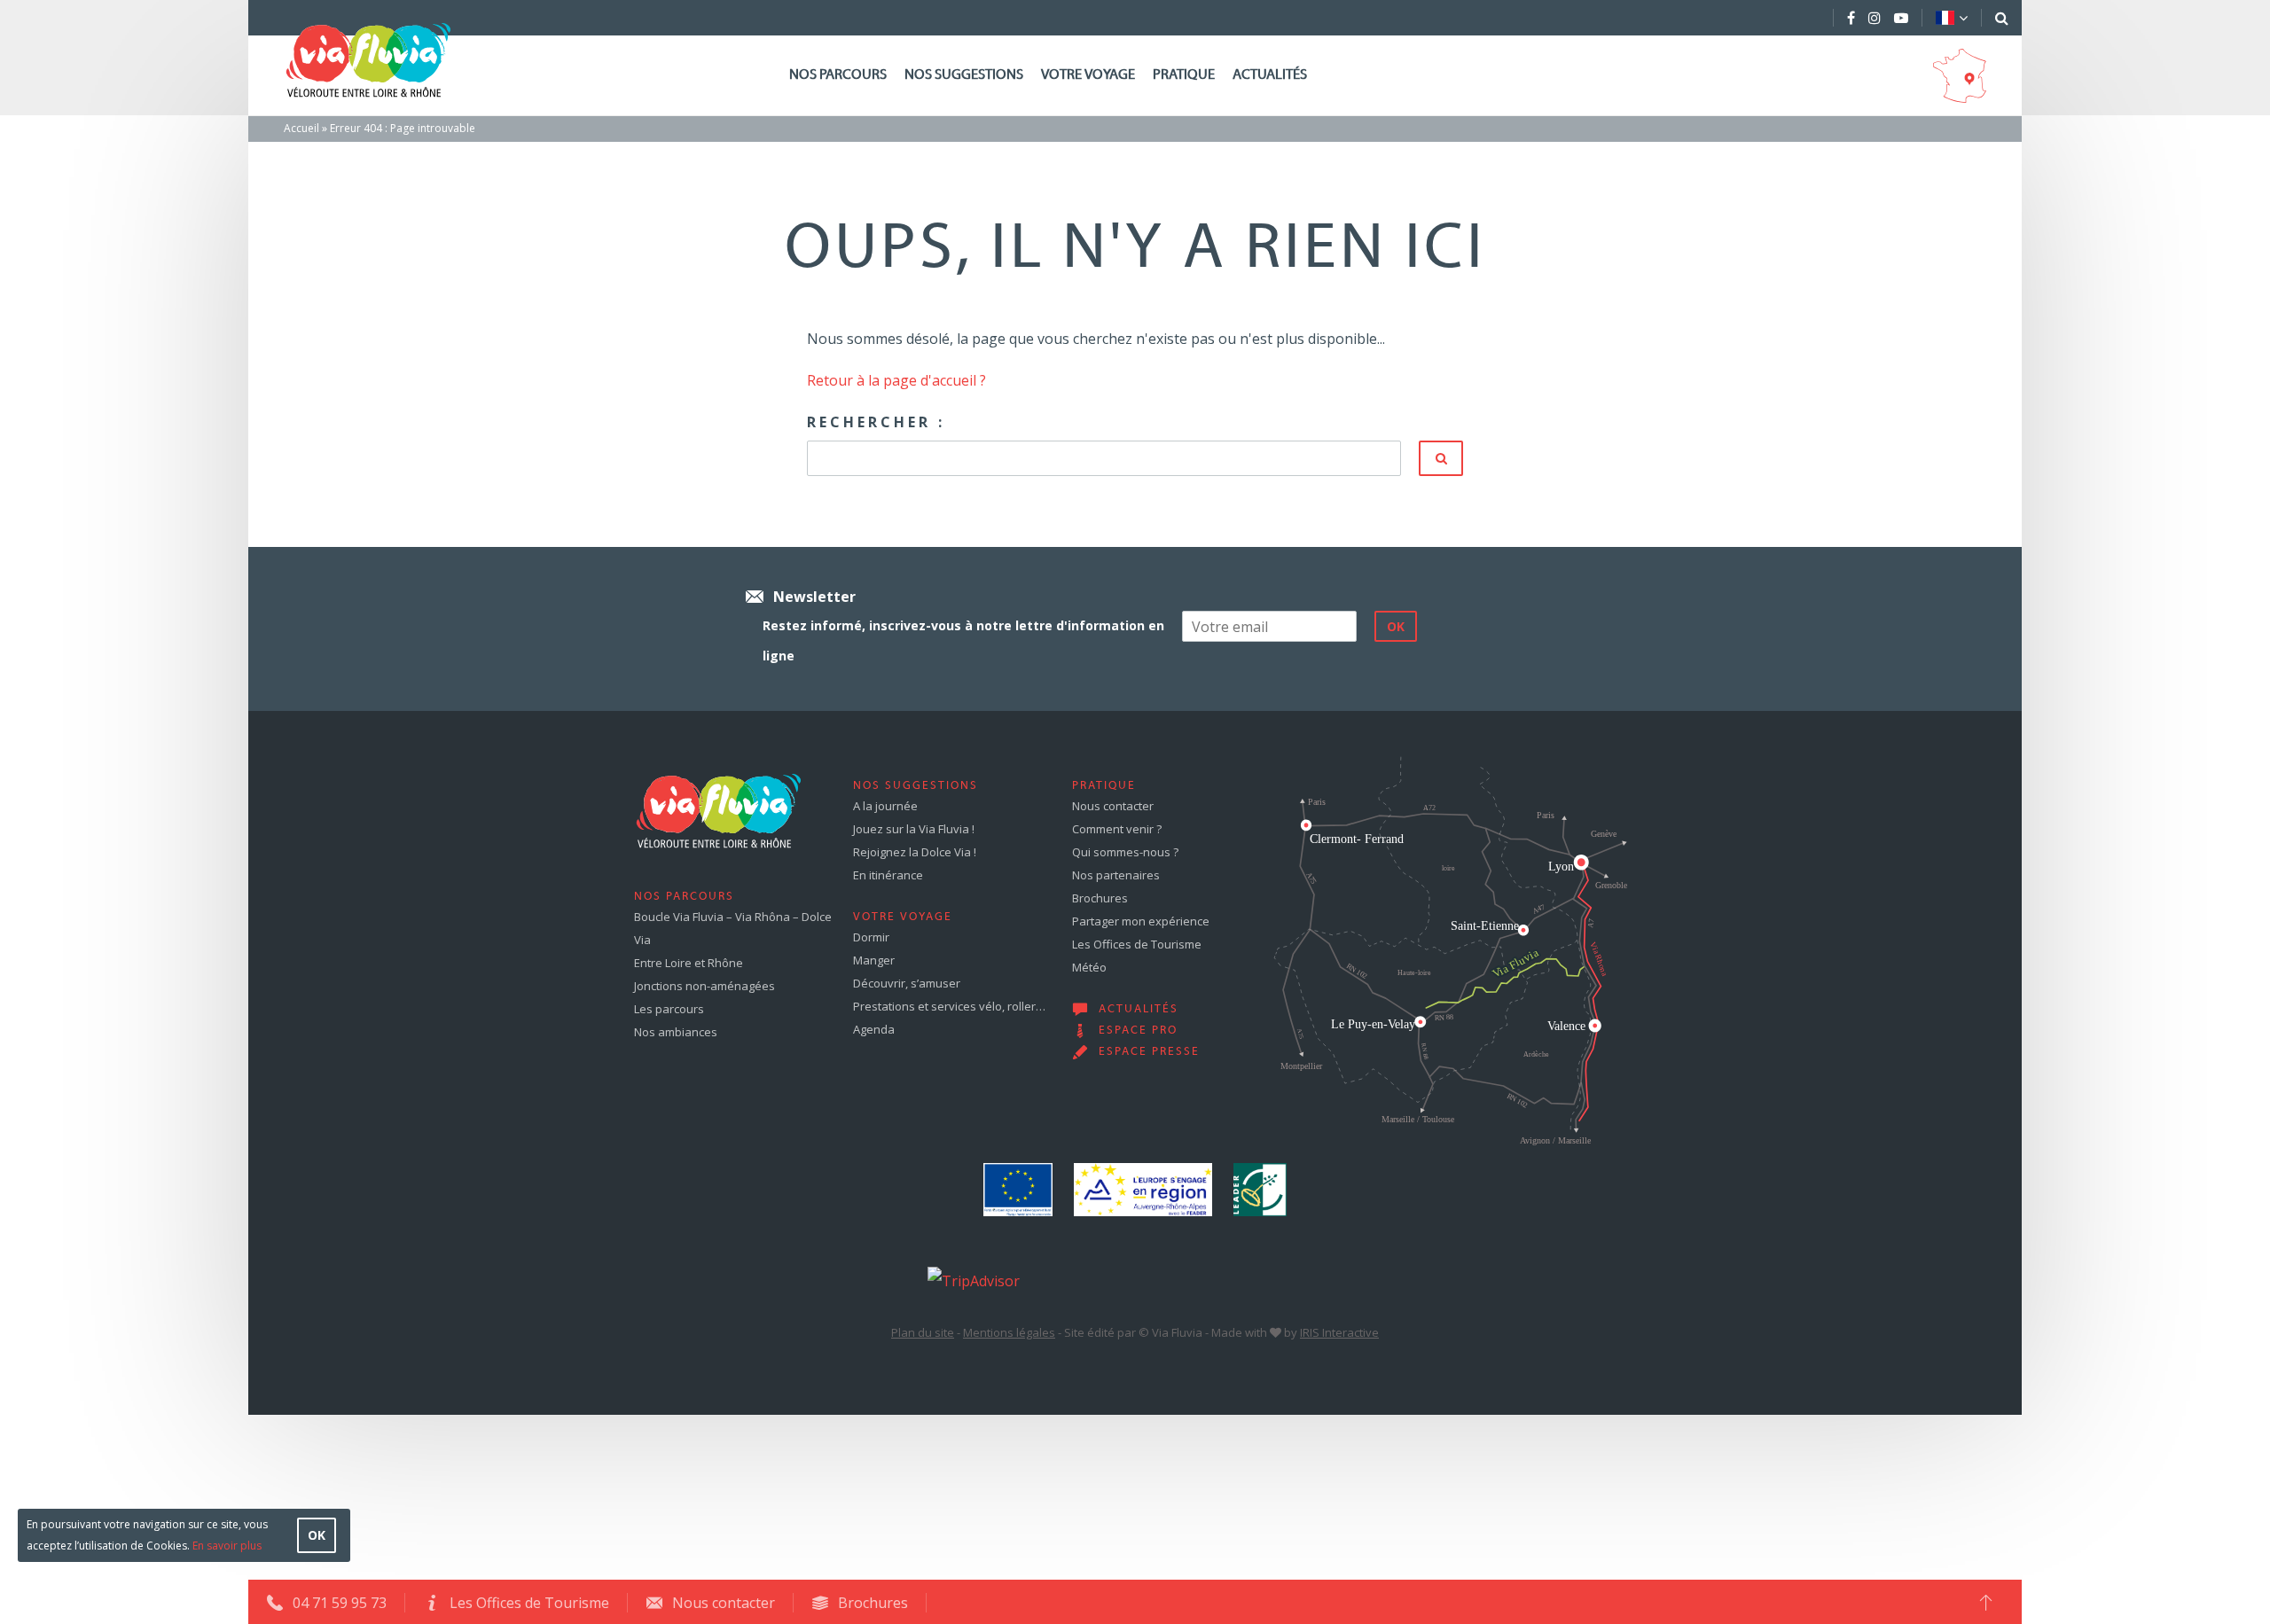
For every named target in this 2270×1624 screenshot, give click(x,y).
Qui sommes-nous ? (1125, 852)
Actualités (1270, 75)
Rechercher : (876, 422)
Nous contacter (1113, 806)
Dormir (871, 937)
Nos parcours (838, 75)
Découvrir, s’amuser (907, 983)
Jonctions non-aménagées (704, 986)
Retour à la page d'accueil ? (896, 380)
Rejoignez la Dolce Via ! (915, 852)
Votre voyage (1088, 75)
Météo (1089, 967)
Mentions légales (1009, 1332)
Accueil (301, 128)
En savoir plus (227, 1546)
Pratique (1184, 75)
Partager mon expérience (1141, 921)
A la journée (885, 806)
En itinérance (888, 875)
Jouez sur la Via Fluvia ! (914, 829)
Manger (874, 960)
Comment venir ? (1117, 829)
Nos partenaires (1116, 875)
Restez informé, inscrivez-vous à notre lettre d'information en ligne (963, 640)
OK (317, 1535)
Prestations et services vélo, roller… (949, 1006)
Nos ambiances (676, 1032)
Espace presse (1149, 1052)
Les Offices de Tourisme (1137, 944)
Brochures (1100, 898)
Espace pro (1138, 1031)
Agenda (874, 1029)
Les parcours (669, 1009)
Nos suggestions (964, 75)
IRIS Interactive (1339, 1332)
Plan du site (923, 1332)
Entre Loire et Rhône (689, 963)
